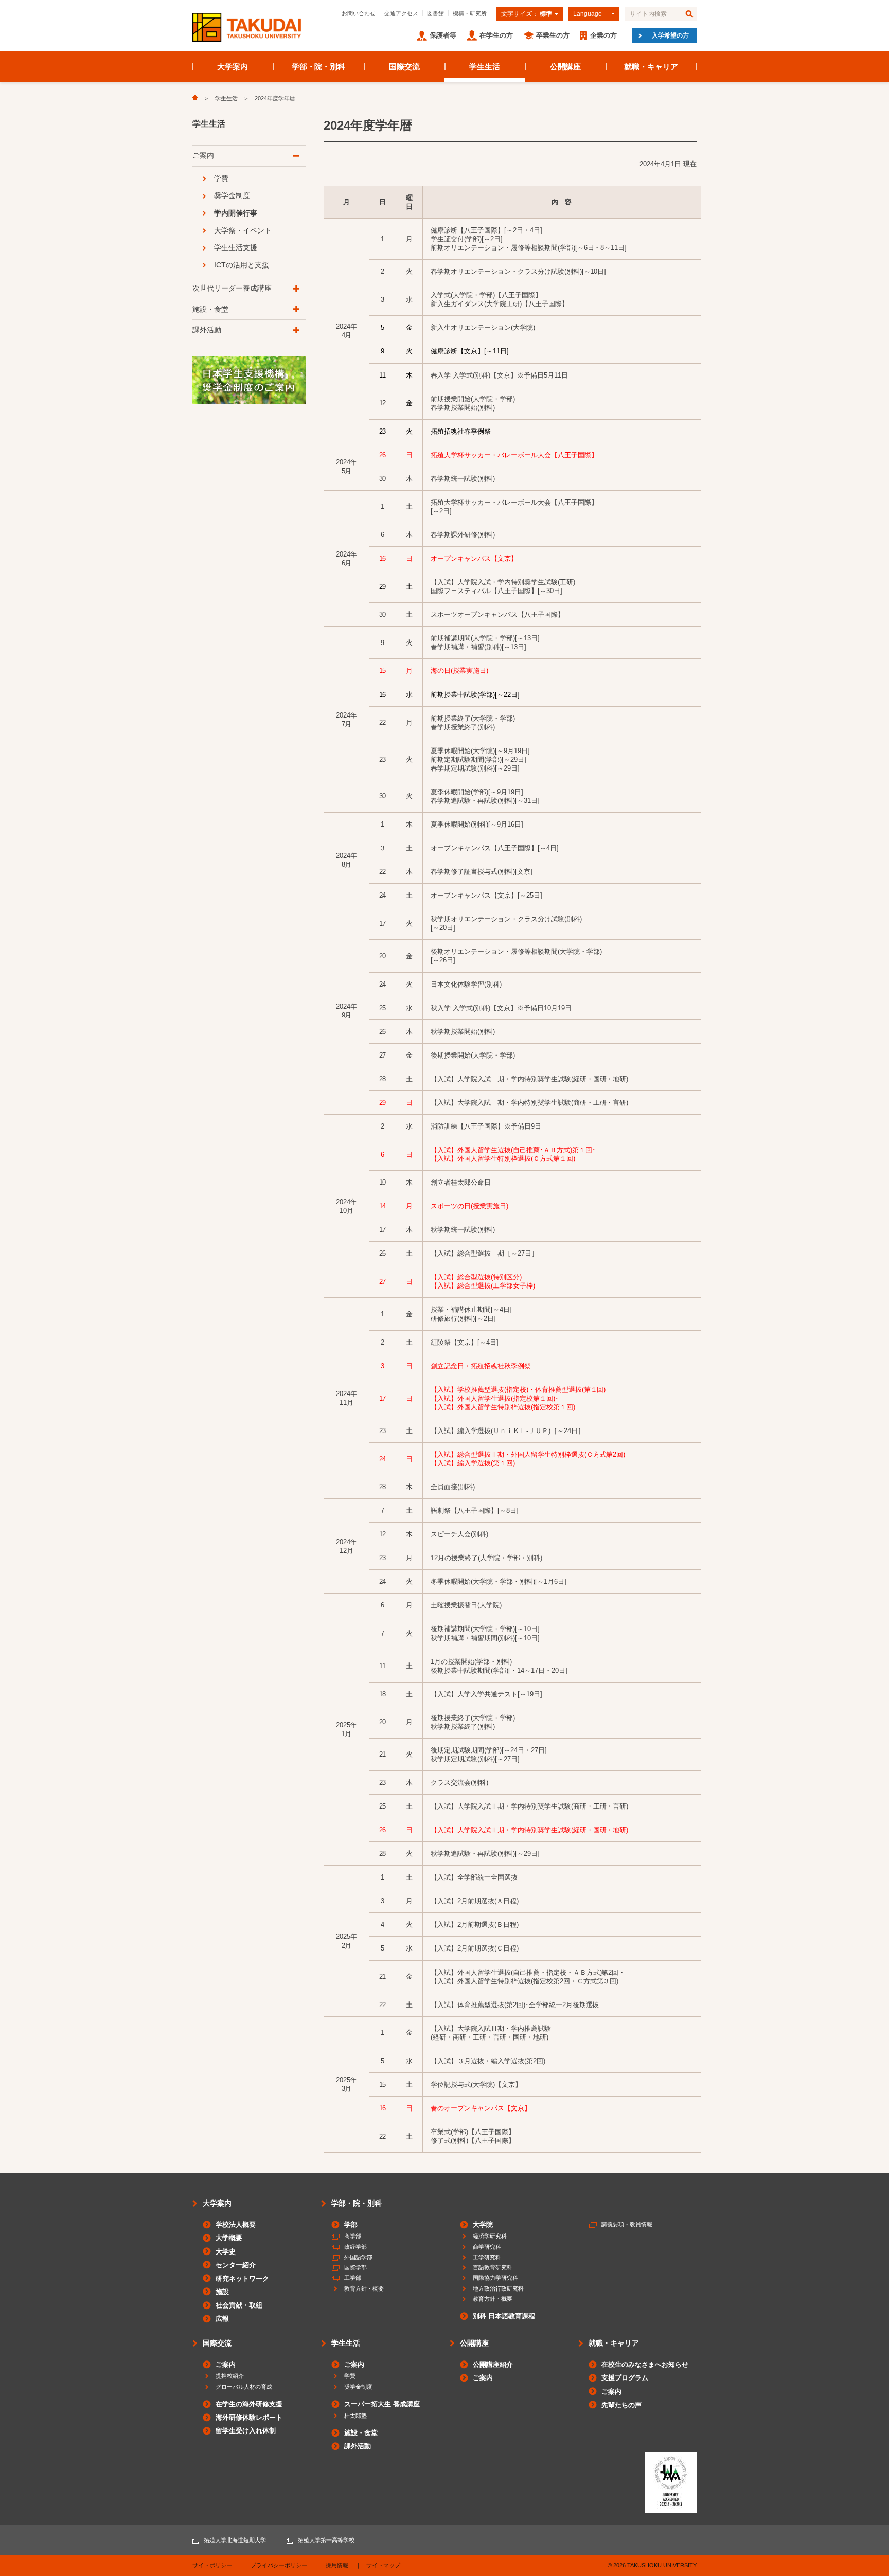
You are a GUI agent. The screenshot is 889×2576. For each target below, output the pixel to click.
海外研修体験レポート (249, 2417)
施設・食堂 (210, 309)
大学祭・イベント (243, 230)
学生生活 (485, 67)
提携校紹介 (230, 2376)
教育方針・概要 (364, 2288)
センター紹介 (236, 2265)
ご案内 (203, 155)
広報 (222, 2319)
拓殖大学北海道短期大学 (235, 2540)
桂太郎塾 (355, 2416)
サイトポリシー (212, 2565)
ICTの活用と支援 (242, 265)
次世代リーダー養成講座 (232, 288)
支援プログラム (625, 2378)
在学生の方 (496, 35)
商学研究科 (487, 2247)
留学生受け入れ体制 (246, 2431)
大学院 (483, 2224)
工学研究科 (487, 2257)
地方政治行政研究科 (498, 2288)
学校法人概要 (236, 2224)
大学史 (226, 2252)
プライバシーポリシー (279, 2565)
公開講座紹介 (493, 2364)
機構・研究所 (470, 13)
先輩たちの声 (621, 2405)
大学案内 (233, 67)
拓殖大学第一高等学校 (326, 2540)
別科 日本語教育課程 (504, 2316)
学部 (351, 2224)
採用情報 (337, 2565)
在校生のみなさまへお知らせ (645, 2364)
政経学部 (355, 2247)
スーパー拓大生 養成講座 (382, 2404)
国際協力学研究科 (495, 2278)
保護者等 (443, 35)
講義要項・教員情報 (627, 2224)
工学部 (353, 2278)
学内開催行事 (236, 213)
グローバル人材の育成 (244, 2387)
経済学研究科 (490, 2236)
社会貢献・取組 (239, 2305)
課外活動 (207, 330)
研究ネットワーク (242, 2278)
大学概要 (229, 2238)
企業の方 (603, 35)
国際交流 (404, 67)
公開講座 (565, 67)
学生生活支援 (236, 247)
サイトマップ (383, 2565)
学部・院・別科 (319, 67)
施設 (222, 2292)
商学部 (353, 2236)
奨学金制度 (232, 195)
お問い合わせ (359, 13)
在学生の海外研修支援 (249, 2404)
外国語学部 (358, 2257)
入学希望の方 (670, 35)
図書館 (435, 13)
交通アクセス (401, 13)
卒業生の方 (553, 35)
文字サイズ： (527, 14)
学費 (221, 178)
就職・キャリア (651, 67)
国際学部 (355, 2267)
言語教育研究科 (493, 2267)
